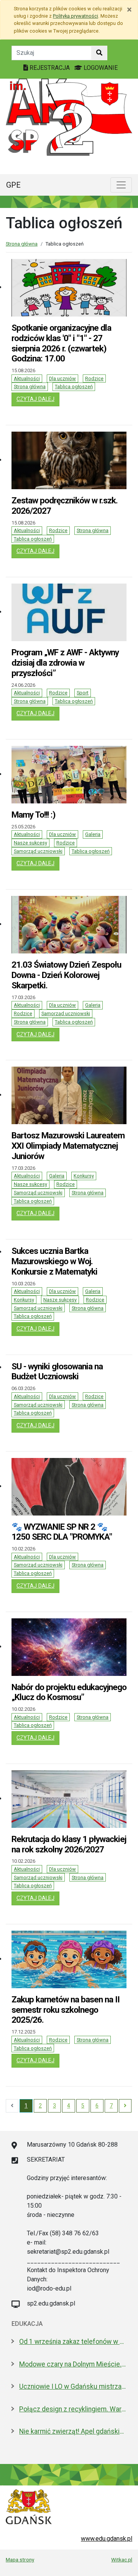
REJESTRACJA (50, 68)
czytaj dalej (38, 399)
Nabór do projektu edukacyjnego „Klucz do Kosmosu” (69, 1692)
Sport (83, 693)
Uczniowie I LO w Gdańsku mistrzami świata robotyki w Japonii (73, 2386)
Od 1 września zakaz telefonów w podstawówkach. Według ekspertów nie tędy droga (73, 2342)
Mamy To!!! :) (33, 815)
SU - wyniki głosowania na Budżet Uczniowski (57, 1371)
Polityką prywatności (76, 16)
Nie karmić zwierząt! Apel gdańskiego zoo (73, 2431)
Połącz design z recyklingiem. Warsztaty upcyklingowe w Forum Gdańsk (73, 2409)
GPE (13, 185)
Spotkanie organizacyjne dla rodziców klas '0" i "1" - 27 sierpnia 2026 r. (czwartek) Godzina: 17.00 (61, 343)
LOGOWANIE (100, 68)
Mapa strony (20, 2560)
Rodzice (94, 378)
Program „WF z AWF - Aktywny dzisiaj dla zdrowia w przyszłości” (65, 663)
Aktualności (27, 378)
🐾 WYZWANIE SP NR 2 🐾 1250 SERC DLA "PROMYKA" (62, 1532)
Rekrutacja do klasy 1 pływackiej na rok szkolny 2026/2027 (69, 1844)
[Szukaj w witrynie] (99, 53)
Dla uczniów (62, 378)
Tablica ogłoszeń (74, 387)
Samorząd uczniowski (38, 851)
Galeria (93, 834)
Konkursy (84, 1176)
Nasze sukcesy (30, 843)
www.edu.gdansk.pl (107, 2539)
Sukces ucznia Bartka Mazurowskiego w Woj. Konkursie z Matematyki (54, 1261)
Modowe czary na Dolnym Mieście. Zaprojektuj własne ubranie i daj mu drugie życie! (73, 2364)
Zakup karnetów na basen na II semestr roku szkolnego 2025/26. (66, 2010)
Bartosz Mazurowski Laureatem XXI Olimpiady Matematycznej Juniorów (68, 1146)
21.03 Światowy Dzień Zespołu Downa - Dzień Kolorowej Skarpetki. (66, 975)
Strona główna (22, 244)
